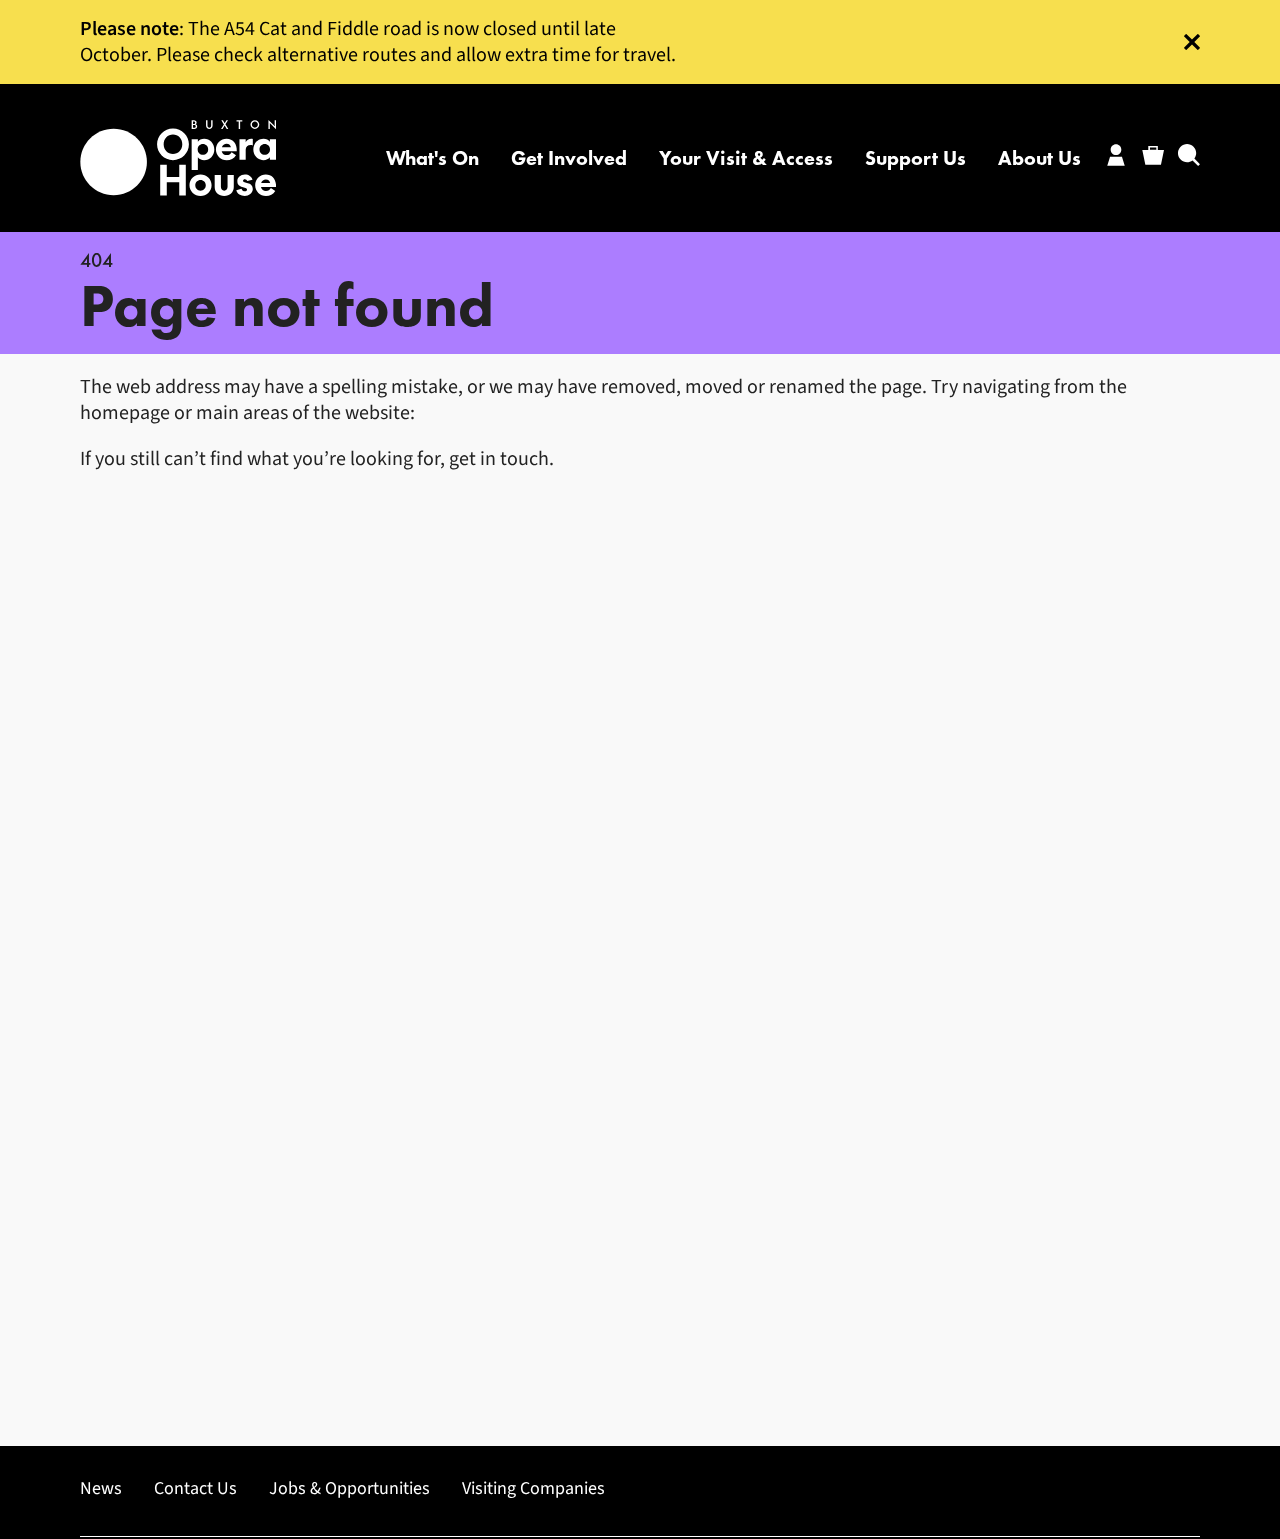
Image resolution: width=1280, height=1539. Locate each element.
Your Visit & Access (746, 158)
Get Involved (569, 158)
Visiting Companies (533, 1489)
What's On (432, 158)
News (101, 1489)
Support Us (915, 158)
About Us (1039, 158)
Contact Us (195, 1489)
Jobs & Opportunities (349, 1489)
